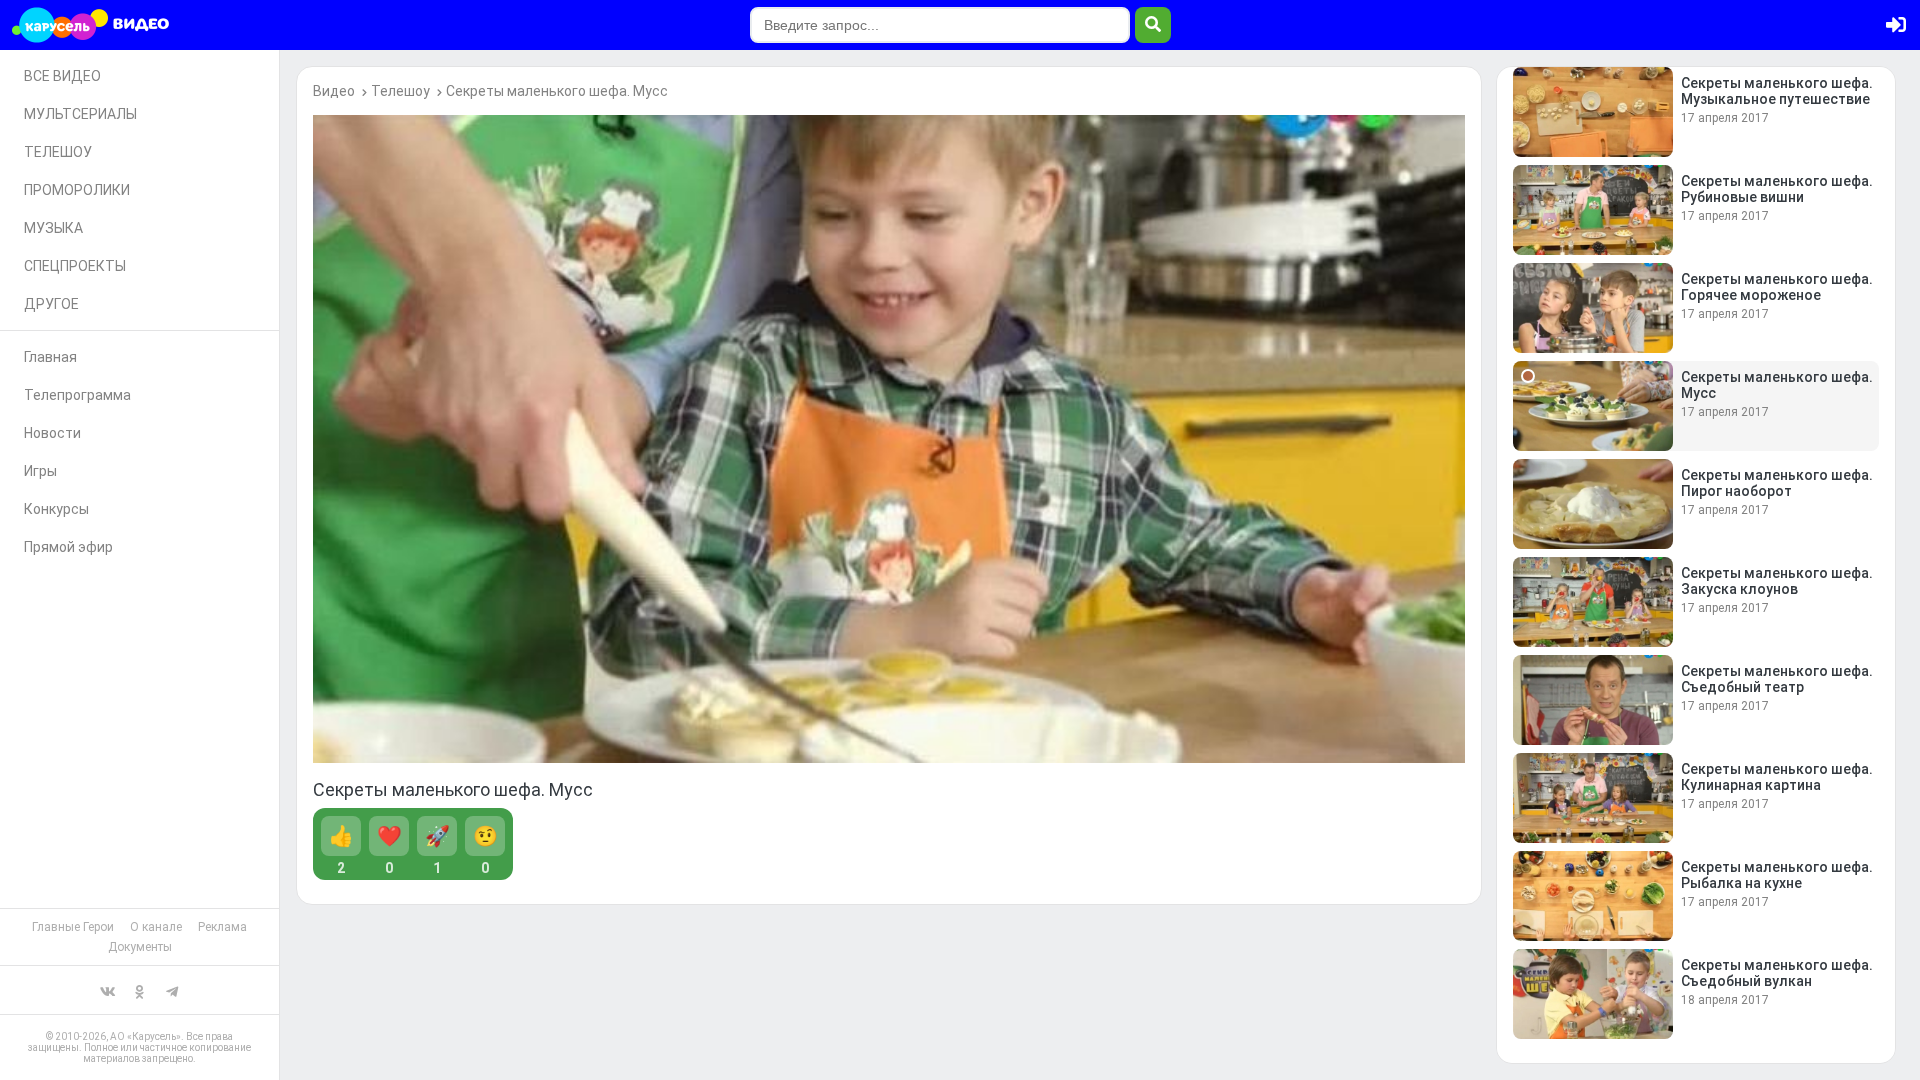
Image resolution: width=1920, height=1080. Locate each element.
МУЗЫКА (53, 228)
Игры (40, 471)
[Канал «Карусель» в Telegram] (172, 990)
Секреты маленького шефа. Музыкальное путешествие (1777, 91)
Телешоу (400, 91)
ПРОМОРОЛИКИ (77, 190)
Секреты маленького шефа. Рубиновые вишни (1777, 189)
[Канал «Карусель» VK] (108, 990)
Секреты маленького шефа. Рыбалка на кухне (1777, 875)
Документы (140, 947)
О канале (156, 927)
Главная (50, 357)
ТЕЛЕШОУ (58, 152)
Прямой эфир (68, 547)
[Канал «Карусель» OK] (140, 990)
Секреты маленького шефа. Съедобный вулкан (1777, 973)
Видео (334, 91)
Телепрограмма (77, 395)
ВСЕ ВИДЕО (62, 76)
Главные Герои (73, 927)
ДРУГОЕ (51, 304)
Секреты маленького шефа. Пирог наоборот (1777, 483)
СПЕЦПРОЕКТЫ (75, 266)
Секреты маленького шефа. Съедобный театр (1777, 679)
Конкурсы (56, 509)
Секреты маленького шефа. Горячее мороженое (1777, 287)
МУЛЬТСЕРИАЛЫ (80, 114)
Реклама (222, 927)
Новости (52, 433)
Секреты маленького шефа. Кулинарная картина (1777, 777)
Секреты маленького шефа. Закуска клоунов (1777, 581)
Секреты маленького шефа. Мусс (557, 91)
